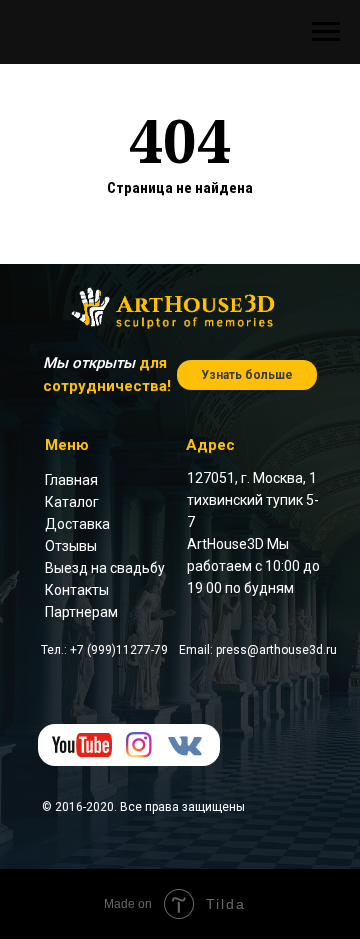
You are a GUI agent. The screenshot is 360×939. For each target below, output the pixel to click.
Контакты (77, 590)
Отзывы (71, 546)
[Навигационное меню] (326, 32)
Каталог (72, 502)
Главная (71, 480)
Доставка (77, 524)
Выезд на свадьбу (105, 568)
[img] (82, 745)
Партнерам (81, 612)
